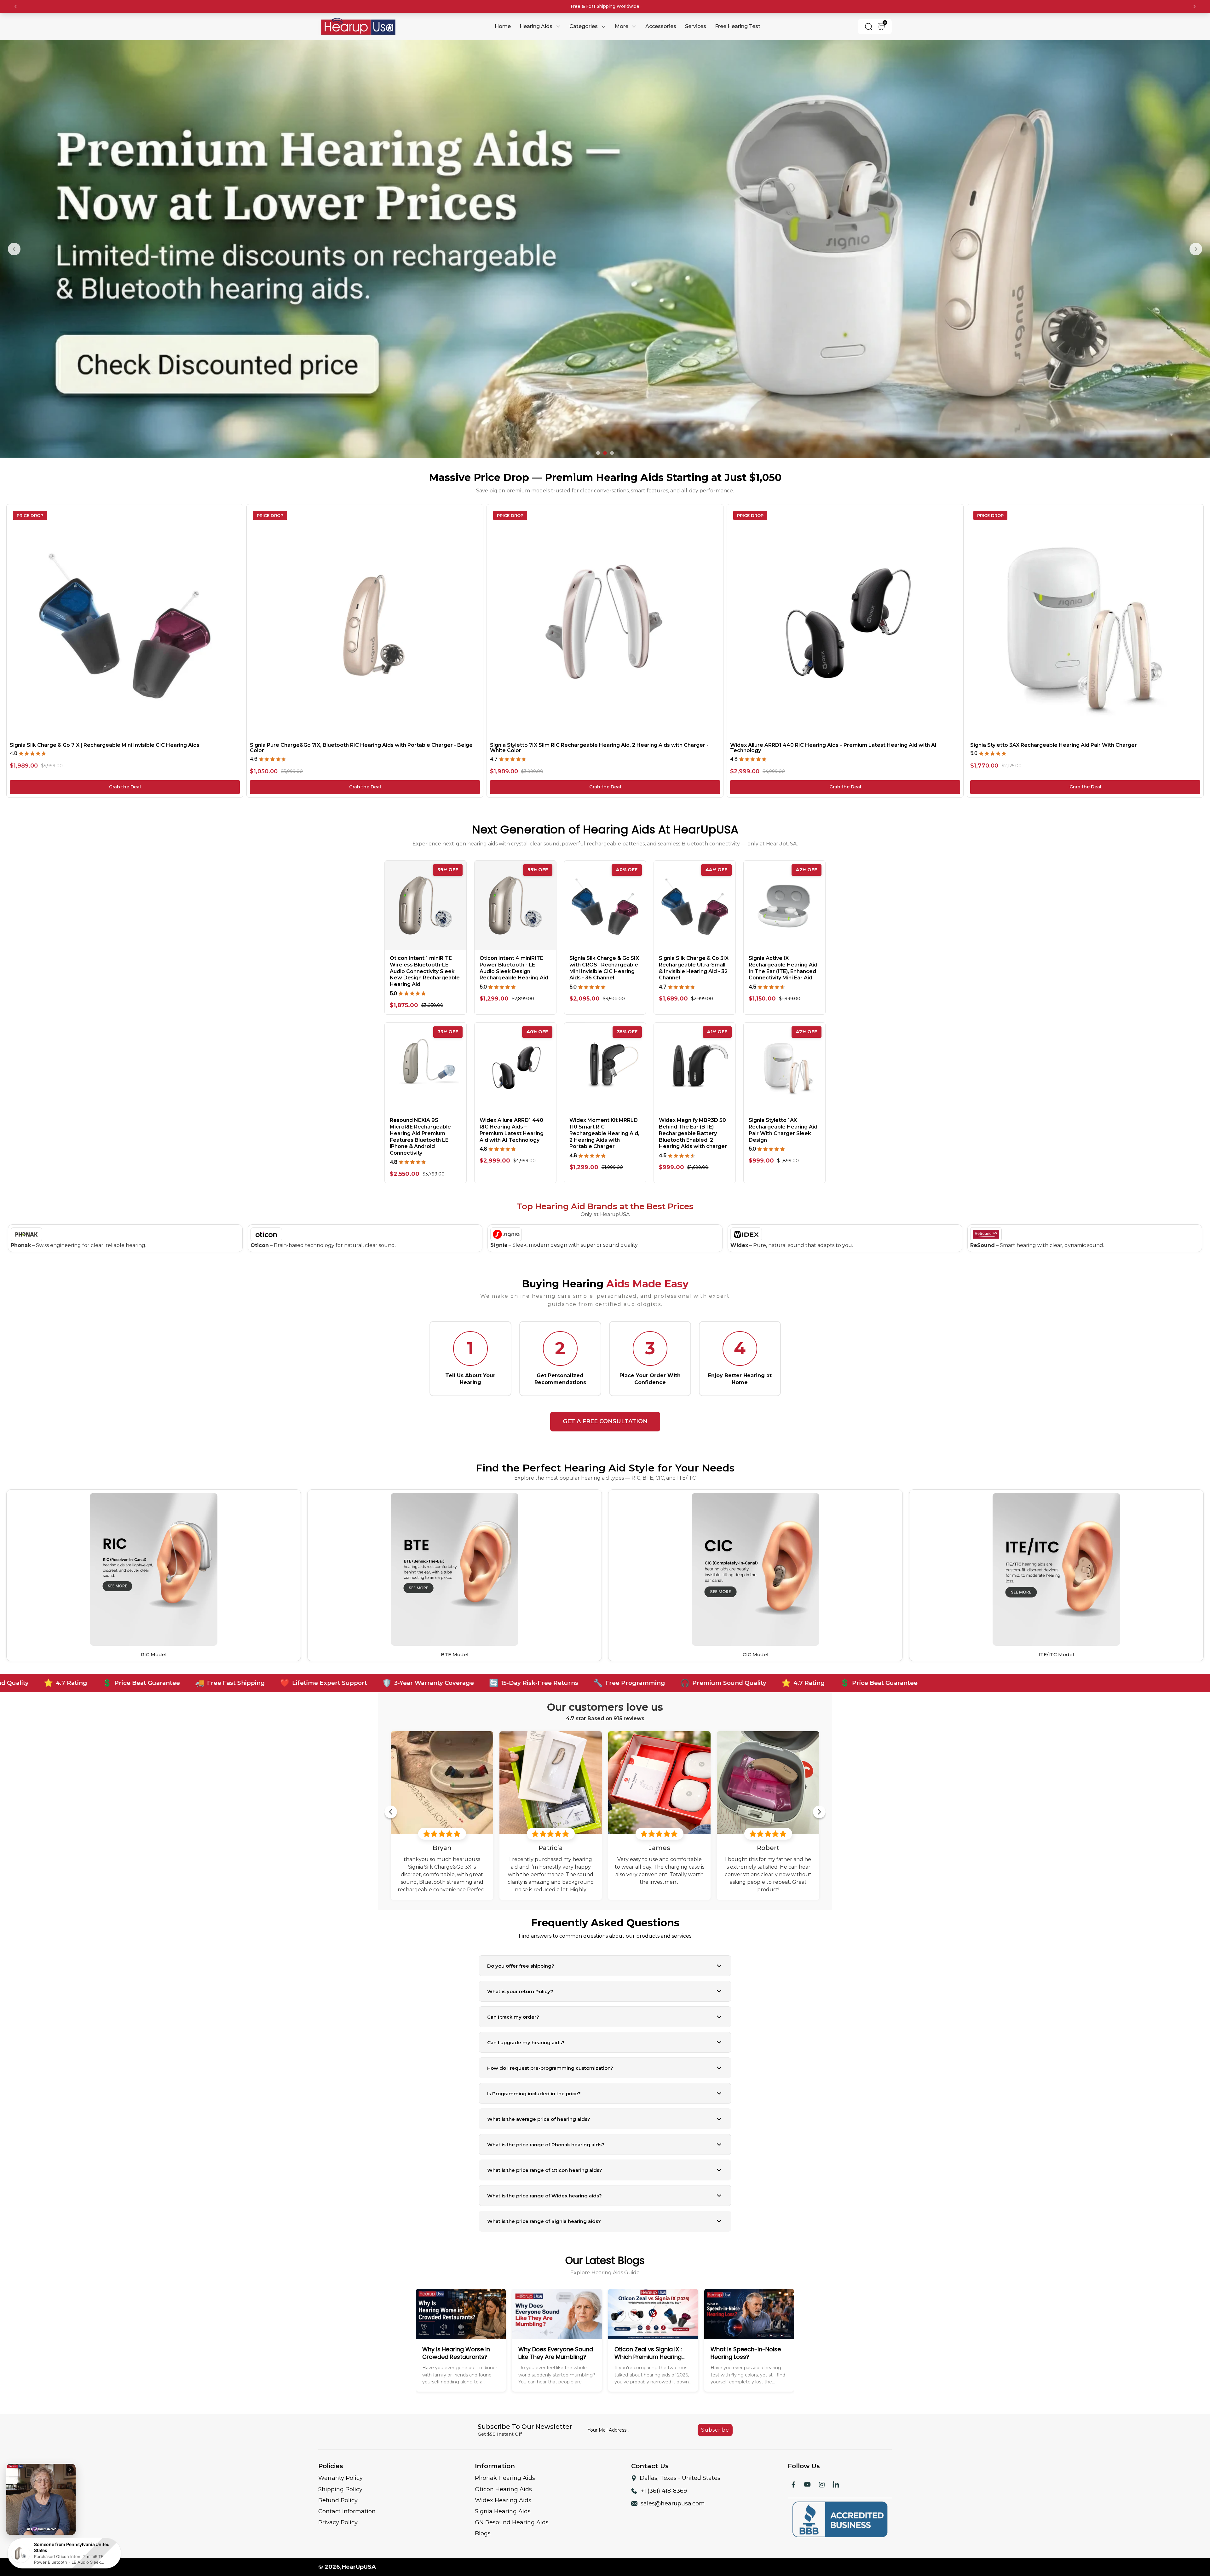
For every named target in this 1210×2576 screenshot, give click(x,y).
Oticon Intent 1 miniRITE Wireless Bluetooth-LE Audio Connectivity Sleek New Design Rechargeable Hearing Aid (425, 962)
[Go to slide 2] (605, 444)
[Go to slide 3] (612, 444)
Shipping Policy (340, 2480)
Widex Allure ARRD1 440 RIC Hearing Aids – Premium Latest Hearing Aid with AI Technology (833, 739)
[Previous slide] (14, 245)
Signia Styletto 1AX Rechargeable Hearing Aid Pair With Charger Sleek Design (783, 1121)
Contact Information (347, 2503)
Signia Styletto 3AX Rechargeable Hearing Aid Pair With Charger (1054, 736)
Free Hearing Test (738, 26)
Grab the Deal (125, 778)
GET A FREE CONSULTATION (605, 1413)
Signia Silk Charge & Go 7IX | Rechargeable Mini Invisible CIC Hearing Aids (105, 736)
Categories (584, 26)
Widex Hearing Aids (503, 2492)
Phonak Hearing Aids (505, 2469)
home (503, 26)
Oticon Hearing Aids (503, 2480)
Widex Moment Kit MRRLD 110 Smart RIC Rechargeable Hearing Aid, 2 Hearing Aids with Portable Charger (604, 1124)
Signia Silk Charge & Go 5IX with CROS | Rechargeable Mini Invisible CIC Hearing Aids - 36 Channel (604, 959)
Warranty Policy (340, 2469)
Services (696, 26)
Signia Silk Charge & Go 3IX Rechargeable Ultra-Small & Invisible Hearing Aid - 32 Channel (694, 959)
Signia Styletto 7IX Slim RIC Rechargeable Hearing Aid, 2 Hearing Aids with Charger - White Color (599, 739)
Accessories (661, 26)
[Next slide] (1196, 245)
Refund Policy (338, 2492)
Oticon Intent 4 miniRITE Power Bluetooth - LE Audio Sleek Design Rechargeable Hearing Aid (514, 959)
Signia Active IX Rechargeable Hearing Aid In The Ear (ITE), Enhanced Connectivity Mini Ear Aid (783, 959)
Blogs (483, 2525)
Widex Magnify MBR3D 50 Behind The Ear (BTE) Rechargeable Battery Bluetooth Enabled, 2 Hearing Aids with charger (693, 1124)
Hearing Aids (536, 26)
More (622, 26)
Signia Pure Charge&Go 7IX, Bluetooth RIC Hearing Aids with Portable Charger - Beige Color (361, 739)
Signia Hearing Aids (503, 2503)
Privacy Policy (338, 2514)
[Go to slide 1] (598, 444)
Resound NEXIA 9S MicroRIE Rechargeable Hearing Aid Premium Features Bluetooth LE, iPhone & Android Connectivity (420, 1128)
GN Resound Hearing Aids (512, 2514)
